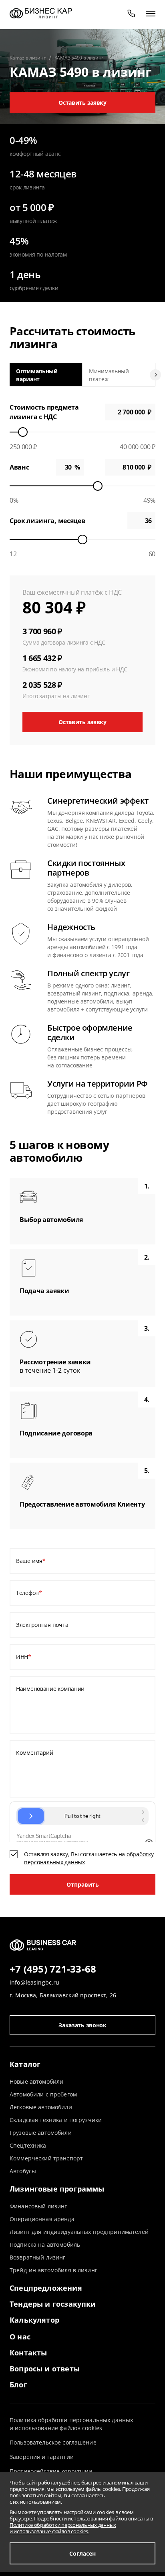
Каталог (25, 2064)
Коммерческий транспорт (46, 2158)
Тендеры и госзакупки (53, 2304)
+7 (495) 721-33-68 (53, 1969)
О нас (20, 2337)
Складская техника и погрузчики (56, 2120)
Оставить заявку (82, 103)
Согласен (82, 2553)
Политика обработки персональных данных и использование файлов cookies (71, 2424)
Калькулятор (34, 2320)
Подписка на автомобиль (45, 2245)
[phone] (131, 13)
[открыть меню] (151, 13)
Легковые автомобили (41, 2107)
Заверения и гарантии (42, 2457)
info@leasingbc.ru (34, 1982)
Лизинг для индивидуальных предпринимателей (79, 2232)
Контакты (28, 2353)
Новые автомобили (36, 2081)
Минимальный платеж (109, 375)
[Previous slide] (10, 375)
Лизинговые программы (57, 2189)
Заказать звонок (82, 2025)
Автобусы (23, 2171)
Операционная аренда (42, 2219)
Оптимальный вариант (37, 375)
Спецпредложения (46, 2288)
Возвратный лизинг (37, 2257)
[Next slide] (155, 375)
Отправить (83, 1884)
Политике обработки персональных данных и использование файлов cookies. (63, 2528)
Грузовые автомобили (41, 2133)
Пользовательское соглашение (53, 2442)
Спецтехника (28, 2145)
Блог (18, 2385)
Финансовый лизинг (38, 2206)
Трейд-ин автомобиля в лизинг (53, 2270)
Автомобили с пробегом (43, 2094)
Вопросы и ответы (45, 2369)
